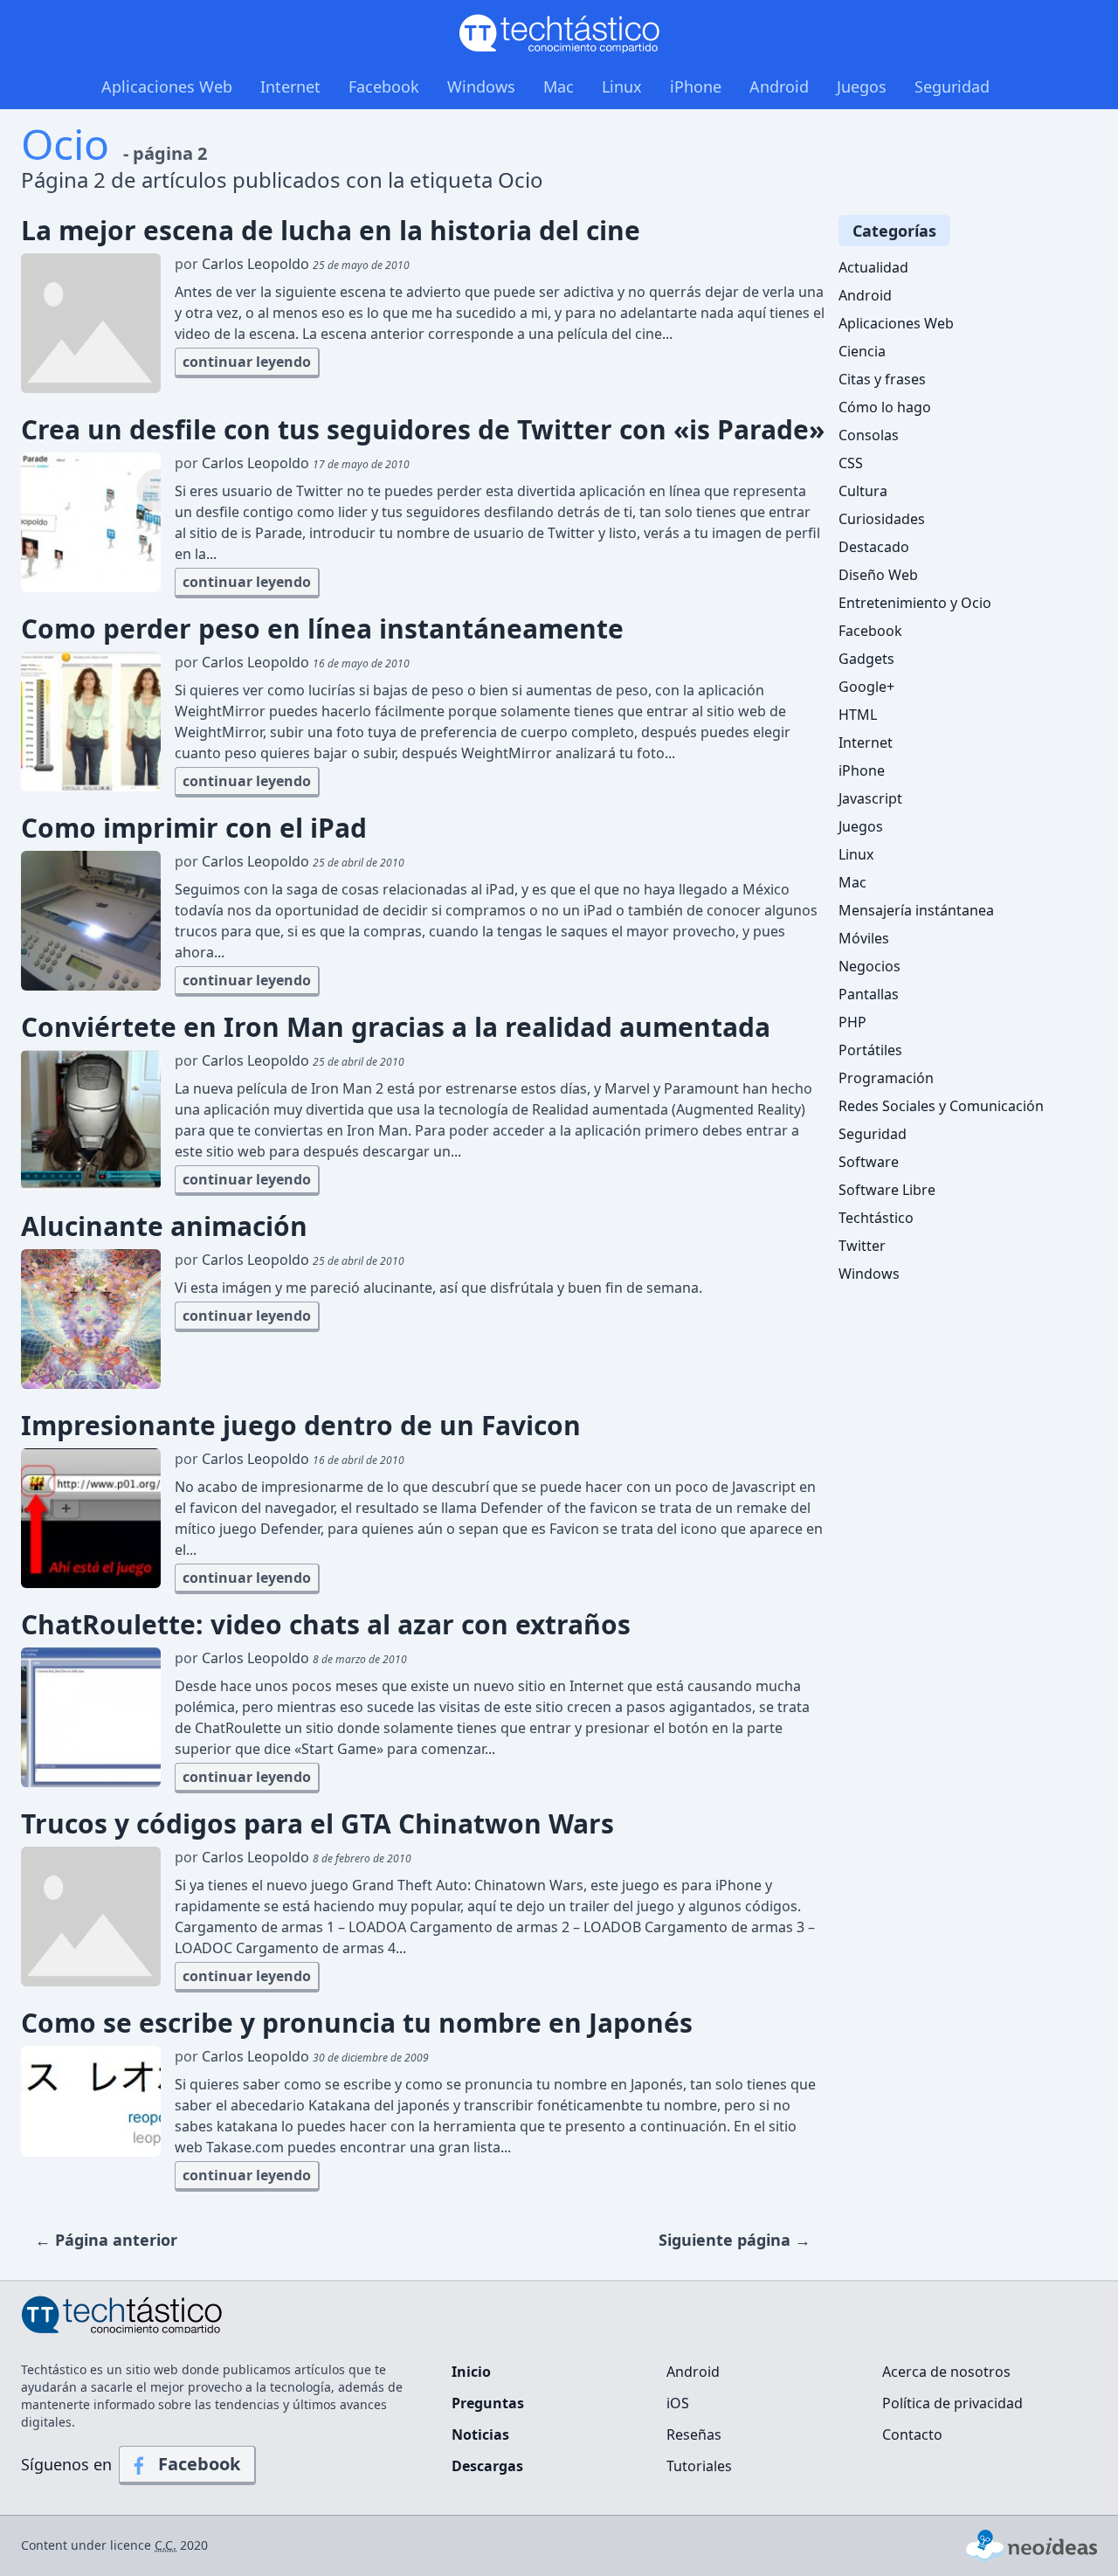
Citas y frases (882, 379)
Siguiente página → (735, 2240)
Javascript (870, 798)
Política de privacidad (952, 2403)
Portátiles (870, 1050)
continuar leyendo (247, 362)
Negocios (870, 966)
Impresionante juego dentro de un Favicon (301, 1426)
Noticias (480, 2434)
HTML (858, 715)
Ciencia (862, 351)
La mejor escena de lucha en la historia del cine (331, 231)
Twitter (862, 1246)
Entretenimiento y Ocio (915, 603)
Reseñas (694, 2434)
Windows (481, 86)
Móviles (864, 938)
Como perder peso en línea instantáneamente (322, 629)
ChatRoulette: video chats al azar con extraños (326, 1625)
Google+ (866, 687)
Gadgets (866, 659)
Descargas (487, 2466)
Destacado (874, 547)
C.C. (166, 2545)
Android (779, 86)
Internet (290, 86)
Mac (559, 86)
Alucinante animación (164, 1226)
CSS (851, 463)
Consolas (869, 435)
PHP (852, 1022)
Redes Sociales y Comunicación (941, 1106)
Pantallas (869, 994)
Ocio (65, 144)
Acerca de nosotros (946, 2372)
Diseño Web (878, 575)
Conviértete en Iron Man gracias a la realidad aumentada (396, 1027)
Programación (886, 1078)
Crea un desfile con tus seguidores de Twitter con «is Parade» (423, 430)
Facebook (384, 86)
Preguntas (488, 2403)
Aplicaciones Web (167, 86)
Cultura (863, 491)
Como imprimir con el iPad (194, 828)
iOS (678, 2403)
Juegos (862, 86)
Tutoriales (699, 2466)
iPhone (696, 86)
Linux (622, 86)
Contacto (912, 2434)
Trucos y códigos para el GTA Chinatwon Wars (317, 1824)
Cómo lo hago (885, 407)
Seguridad (952, 86)
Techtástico (876, 1218)
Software (869, 1162)
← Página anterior (106, 2240)
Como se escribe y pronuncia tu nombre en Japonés (357, 2023)
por (292, 264)
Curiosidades (882, 519)
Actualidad (873, 267)
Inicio (471, 2372)
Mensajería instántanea (916, 910)
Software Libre (887, 1190)
